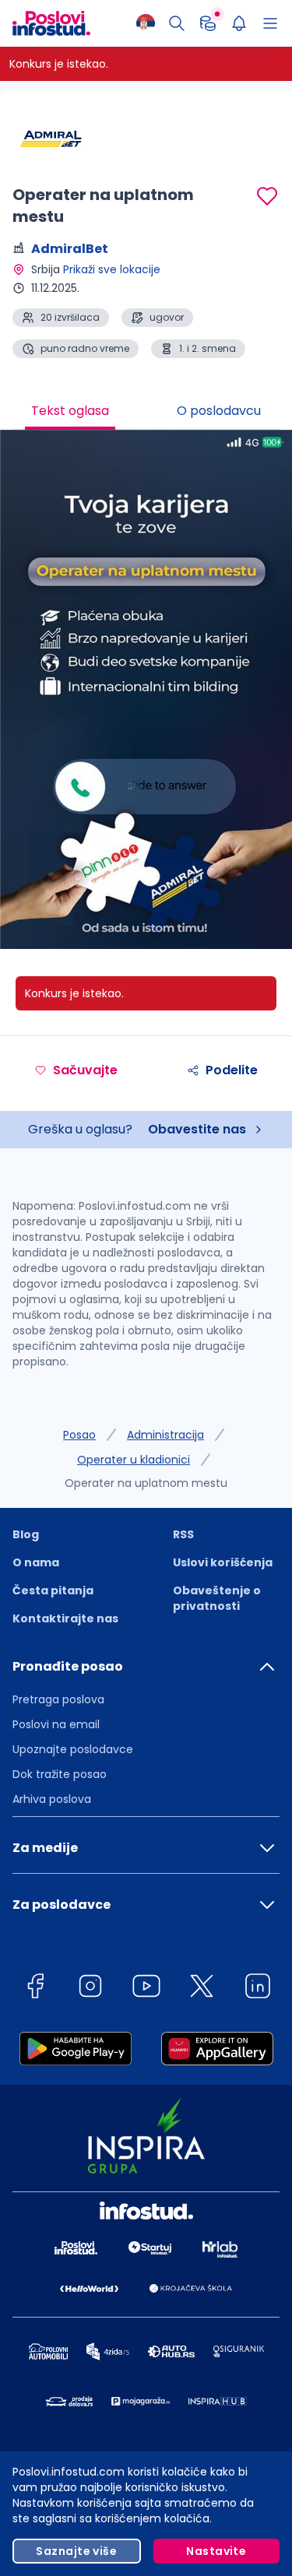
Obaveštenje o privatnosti (217, 1598)
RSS (183, 1534)
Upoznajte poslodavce (73, 1749)
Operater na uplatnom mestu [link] (146, 1483)
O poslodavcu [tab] (219, 411)
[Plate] (208, 23)
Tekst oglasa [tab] (70, 411)
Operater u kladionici (134, 1460)
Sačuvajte (85, 1070)
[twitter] (202, 1989)
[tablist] (146, 413)
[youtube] (146, 1989)
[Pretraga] (177, 23)
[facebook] (35, 1989)
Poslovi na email (56, 1724)
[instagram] (90, 1989)
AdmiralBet (70, 249)
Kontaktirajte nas (65, 1618)
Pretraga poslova (58, 1699)
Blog (26, 1534)
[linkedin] (258, 1989)
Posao (79, 1435)
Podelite (232, 1070)
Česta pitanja (53, 1590)
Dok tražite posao (60, 1774)
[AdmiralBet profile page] (51, 140)
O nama (36, 1562)
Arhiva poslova (52, 1799)
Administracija (165, 1435)
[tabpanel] (146, 695)
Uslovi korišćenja (223, 1562)
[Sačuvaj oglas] (267, 196)
